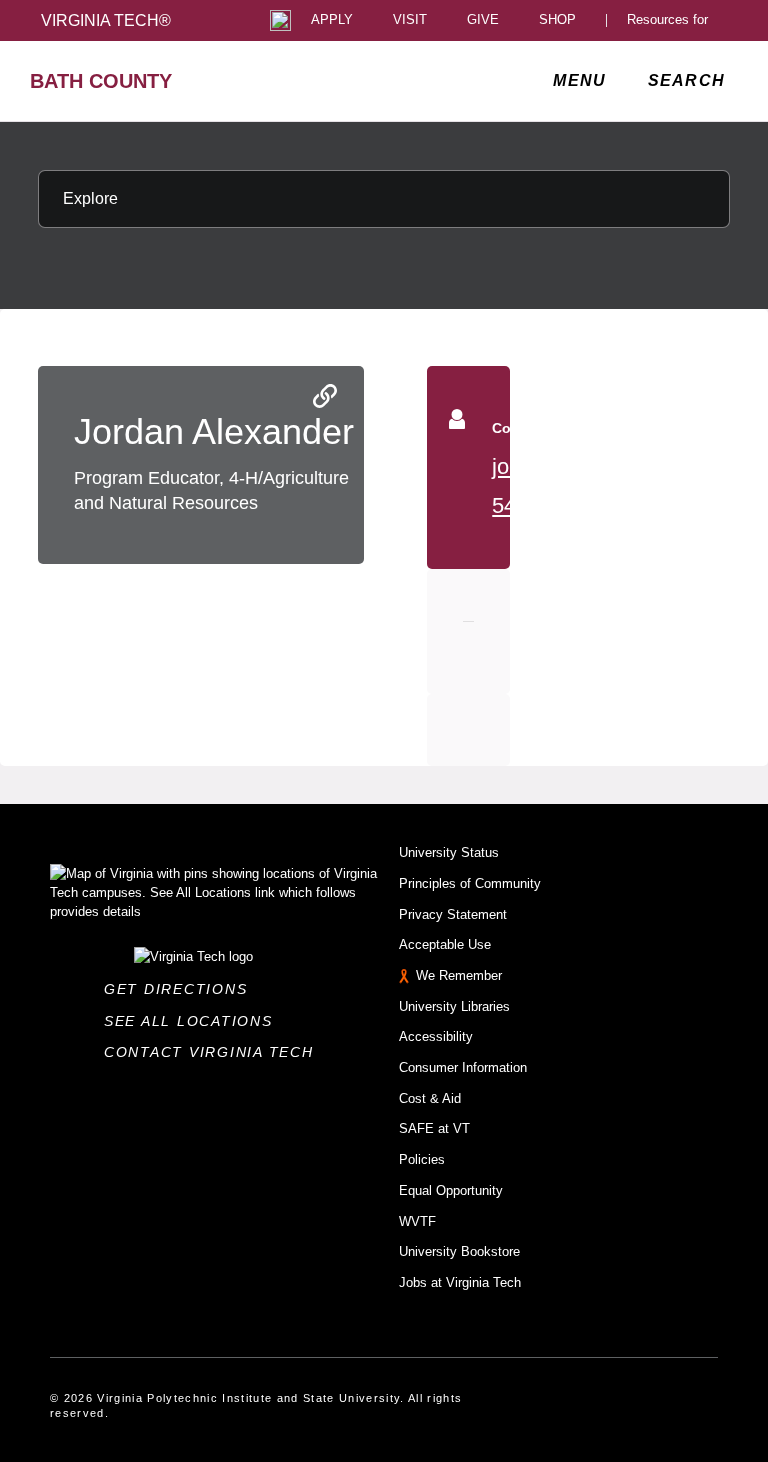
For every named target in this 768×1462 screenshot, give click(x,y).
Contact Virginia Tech (214, 1052)
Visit (410, 20)
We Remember (459, 975)
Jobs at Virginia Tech (460, 1282)
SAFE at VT (434, 1128)
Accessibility (436, 1036)
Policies (422, 1159)
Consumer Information (463, 1067)
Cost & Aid (430, 1098)
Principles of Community (470, 883)
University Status (449, 852)
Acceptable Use (445, 944)
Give (483, 20)
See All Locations (194, 1021)
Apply (332, 20)
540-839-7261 (559, 505)
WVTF (417, 1221)
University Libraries (454, 1006)
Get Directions (181, 989)
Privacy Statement (453, 914)
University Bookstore (459, 1251)
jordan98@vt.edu (574, 466)
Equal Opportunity (451, 1190)
